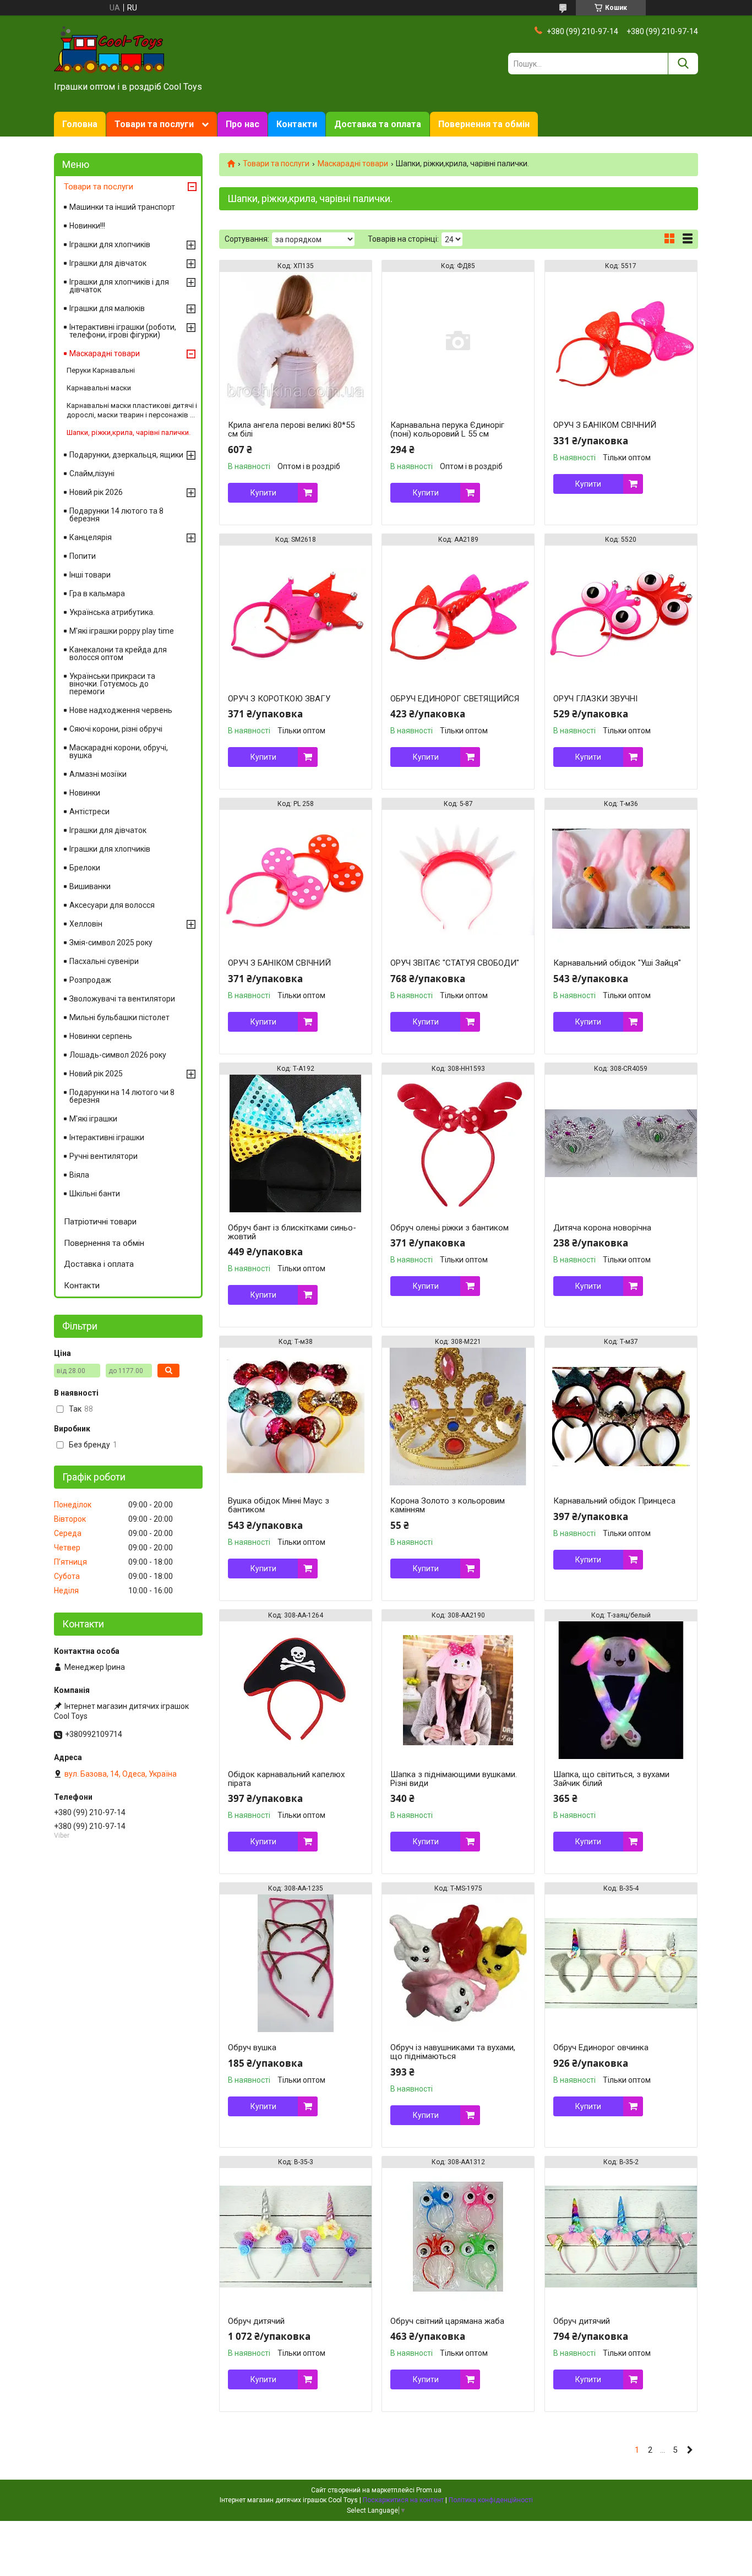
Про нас (243, 124)
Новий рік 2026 (96, 492)
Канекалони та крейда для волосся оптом (118, 653)
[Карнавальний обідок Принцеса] (621, 1417)
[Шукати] (683, 64)
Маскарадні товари (353, 164)
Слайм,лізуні (92, 473)
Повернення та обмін (484, 124)
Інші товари (90, 575)
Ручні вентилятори (103, 1156)
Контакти (297, 124)
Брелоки (85, 868)
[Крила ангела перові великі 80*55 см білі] (296, 341)
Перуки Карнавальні (101, 370)
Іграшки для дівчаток (108, 263)
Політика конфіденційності (491, 2500)
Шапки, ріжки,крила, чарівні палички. (129, 432)
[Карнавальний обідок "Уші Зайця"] (621, 879)
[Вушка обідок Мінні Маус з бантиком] (296, 1417)
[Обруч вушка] (296, 1963)
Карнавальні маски (99, 388)
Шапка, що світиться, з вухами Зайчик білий (611, 1779)
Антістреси (89, 812)
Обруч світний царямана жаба (447, 2321)
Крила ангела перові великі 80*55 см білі (291, 429)
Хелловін (86, 924)
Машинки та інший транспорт (122, 207)
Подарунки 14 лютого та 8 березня (116, 515)
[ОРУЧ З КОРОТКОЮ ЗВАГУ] (296, 614)
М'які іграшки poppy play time (122, 631)
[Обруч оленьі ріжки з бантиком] (458, 1143)
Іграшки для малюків (107, 308)
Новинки (85, 793)
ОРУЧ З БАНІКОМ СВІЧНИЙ (605, 425)
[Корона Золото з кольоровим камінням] (458, 1417)
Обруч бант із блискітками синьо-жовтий (292, 1232)
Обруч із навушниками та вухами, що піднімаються (453, 2052)
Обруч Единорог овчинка (601, 2047)
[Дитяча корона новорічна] (621, 1143)
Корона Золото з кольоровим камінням (448, 1505)
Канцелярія (91, 537)
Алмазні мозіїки (98, 774)
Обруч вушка (252, 2047)
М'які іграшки (93, 1119)
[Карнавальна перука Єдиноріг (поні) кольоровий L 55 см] (458, 341)
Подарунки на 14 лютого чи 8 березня (122, 1096)
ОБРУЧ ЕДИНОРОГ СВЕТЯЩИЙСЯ (455, 699)
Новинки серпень (101, 1036)
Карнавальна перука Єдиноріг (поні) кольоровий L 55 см (447, 429)
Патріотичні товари (100, 1222)
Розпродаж (90, 980)
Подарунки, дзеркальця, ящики (126, 455)
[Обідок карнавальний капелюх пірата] (296, 1690)
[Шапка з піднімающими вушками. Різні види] (458, 1690)
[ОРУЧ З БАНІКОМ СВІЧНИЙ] (621, 341)
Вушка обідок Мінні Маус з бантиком (279, 1505)
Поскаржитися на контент (403, 2500)
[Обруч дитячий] (296, 2237)
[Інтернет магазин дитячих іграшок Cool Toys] (109, 49)
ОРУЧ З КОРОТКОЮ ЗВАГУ (279, 699)
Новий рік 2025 (96, 1074)
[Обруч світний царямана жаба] (458, 2237)
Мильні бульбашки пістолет (119, 1017)
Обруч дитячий (256, 2321)
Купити (263, 493)
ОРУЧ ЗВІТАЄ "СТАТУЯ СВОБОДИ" (455, 963)
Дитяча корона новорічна (602, 1228)
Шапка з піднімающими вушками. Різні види (454, 1779)
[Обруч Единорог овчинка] (621, 1963)
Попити (83, 556)
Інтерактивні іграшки (107, 1137)
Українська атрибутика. (112, 612)
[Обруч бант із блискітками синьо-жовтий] (296, 1143)
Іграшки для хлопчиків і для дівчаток (119, 286)
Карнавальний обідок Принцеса (614, 1501)
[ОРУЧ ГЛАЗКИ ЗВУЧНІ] (621, 614)
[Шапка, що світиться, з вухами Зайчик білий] (621, 1690)
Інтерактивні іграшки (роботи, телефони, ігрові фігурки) (123, 331)
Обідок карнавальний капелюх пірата (286, 1779)
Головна (80, 124)
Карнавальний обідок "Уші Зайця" (617, 963)
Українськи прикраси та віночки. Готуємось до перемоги (112, 684)
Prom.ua (429, 2490)
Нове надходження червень (121, 710)
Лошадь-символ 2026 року (118, 1055)
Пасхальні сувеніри (104, 961)
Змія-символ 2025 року (111, 943)
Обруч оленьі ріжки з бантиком (449, 1228)
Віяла (79, 1175)
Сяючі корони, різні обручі (116, 729)
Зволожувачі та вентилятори (122, 999)
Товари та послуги (154, 124)
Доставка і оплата (99, 1264)
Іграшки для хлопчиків (110, 244)
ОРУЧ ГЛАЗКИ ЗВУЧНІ (595, 699)
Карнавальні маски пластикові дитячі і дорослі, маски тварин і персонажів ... (132, 410)
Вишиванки (90, 886)
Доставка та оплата (378, 124)
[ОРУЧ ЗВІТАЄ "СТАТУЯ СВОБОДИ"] (458, 879)
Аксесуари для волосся (112, 905)
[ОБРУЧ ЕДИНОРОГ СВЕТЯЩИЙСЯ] (458, 614)
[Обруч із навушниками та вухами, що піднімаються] (458, 1963)
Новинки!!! (87, 226)
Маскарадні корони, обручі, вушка (119, 751)
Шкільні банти (95, 1194)
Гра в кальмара (97, 593)
